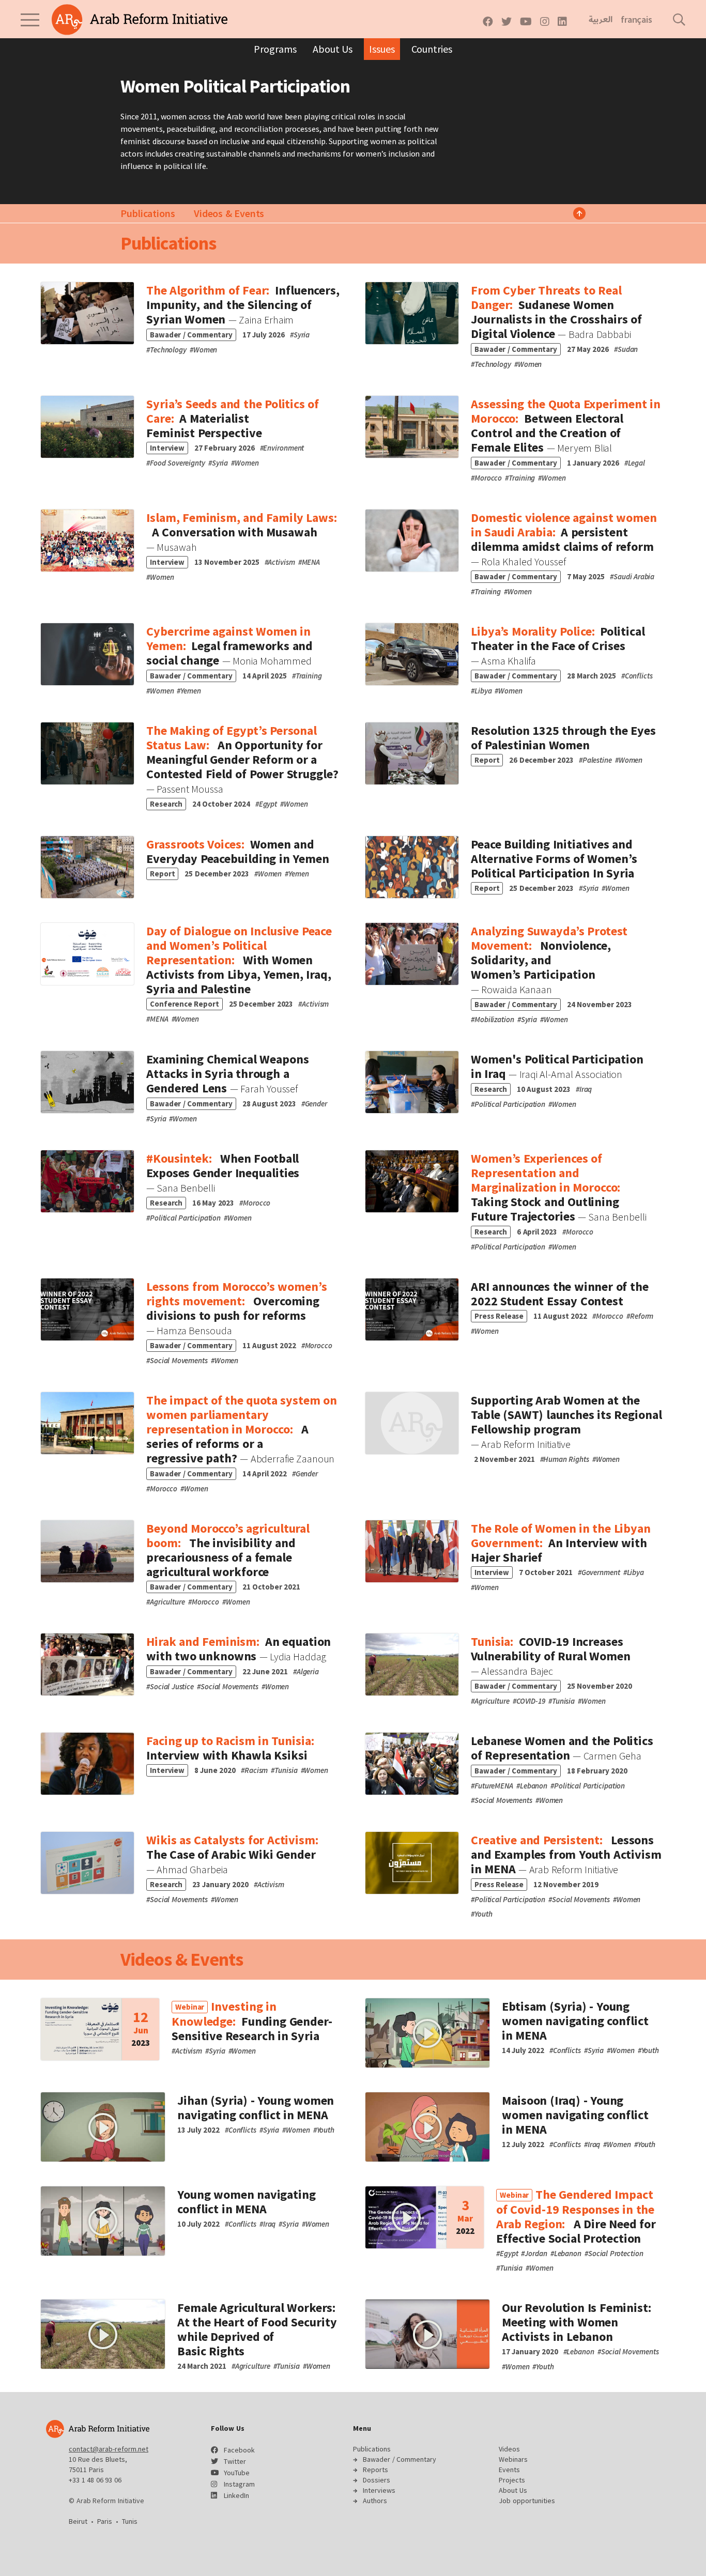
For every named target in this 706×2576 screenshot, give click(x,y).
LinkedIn (236, 2495)
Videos (509, 2449)
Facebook (239, 2450)
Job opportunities (527, 2501)
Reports (375, 2470)
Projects (512, 2480)
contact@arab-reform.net (109, 2449)
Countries (432, 49)
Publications (148, 213)
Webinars (513, 2459)
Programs (275, 49)
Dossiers (377, 2480)
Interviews (379, 2490)
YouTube (237, 2473)
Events (509, 2470)
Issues (382, 49)
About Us (333, 49)
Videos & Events (229, 213)
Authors (375, 2501)
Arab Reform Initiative (140, 20)
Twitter (235, 2461)
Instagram (239, 2484)
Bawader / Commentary (400, 2459)
